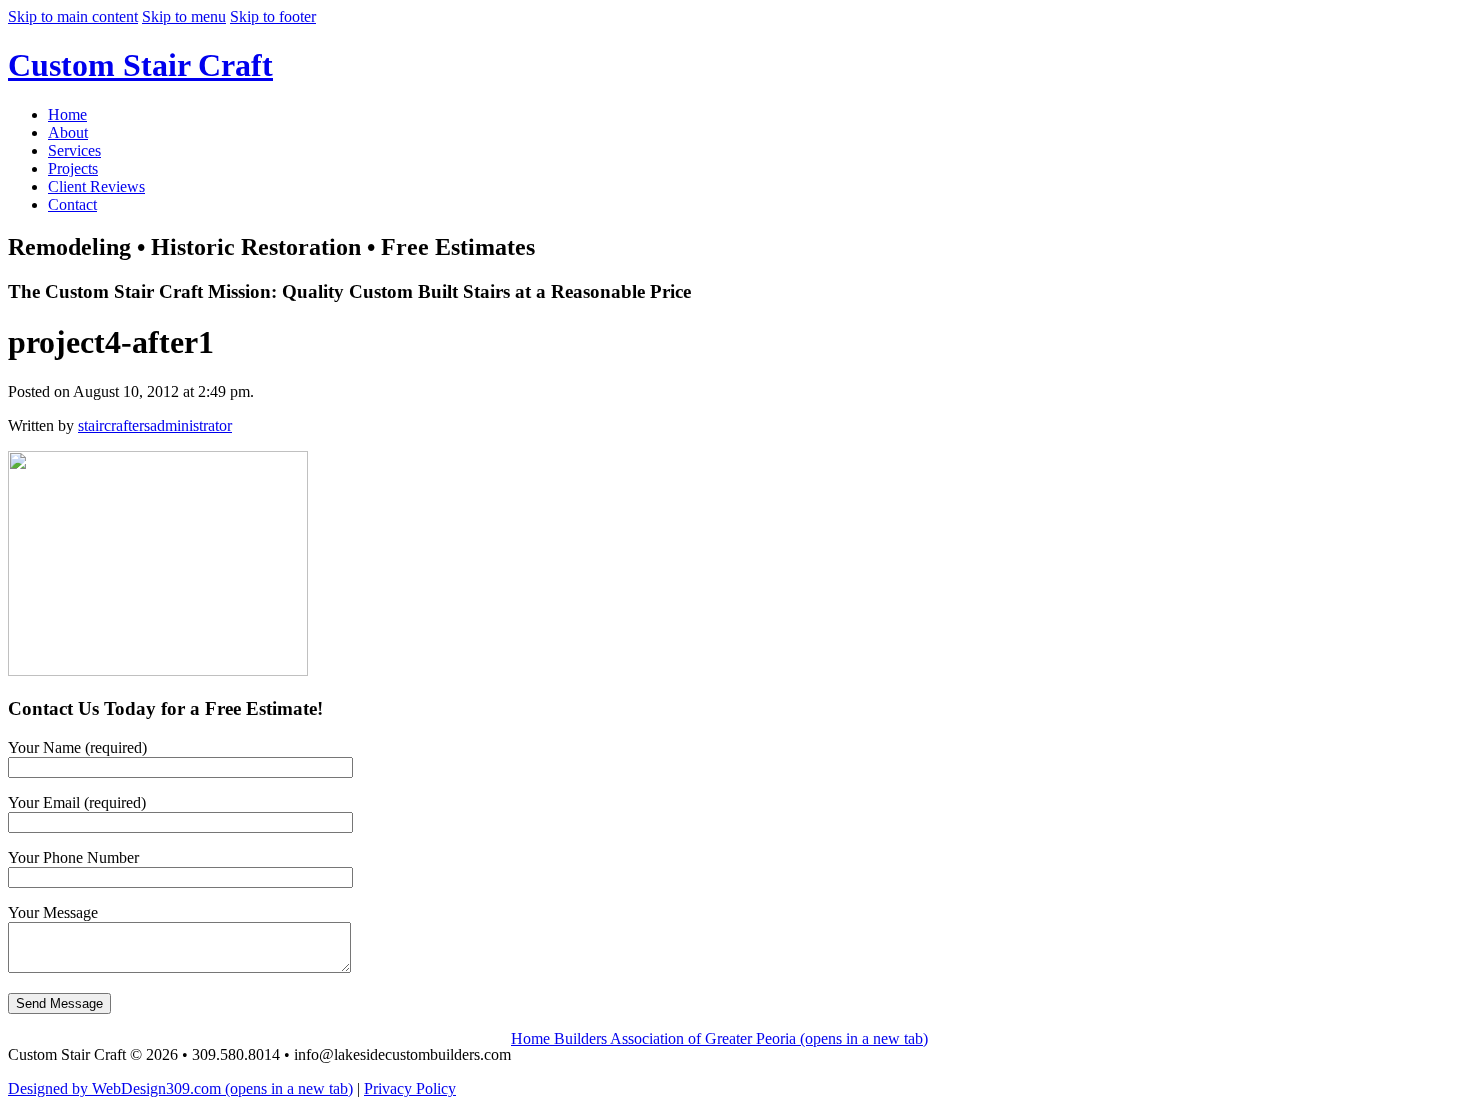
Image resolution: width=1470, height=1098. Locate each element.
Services (74, 150)
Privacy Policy (410, 1088)
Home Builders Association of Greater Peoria (719, 1038)
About (68, 132)
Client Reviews (96, 186)
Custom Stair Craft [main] (140, 65)
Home (67, 114)
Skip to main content (73, 16)
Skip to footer (273, 16)
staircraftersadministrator (155, 425)
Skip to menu (184, 16)
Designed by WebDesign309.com (180, 1088)
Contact (72, 204)
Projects (73, 168)
